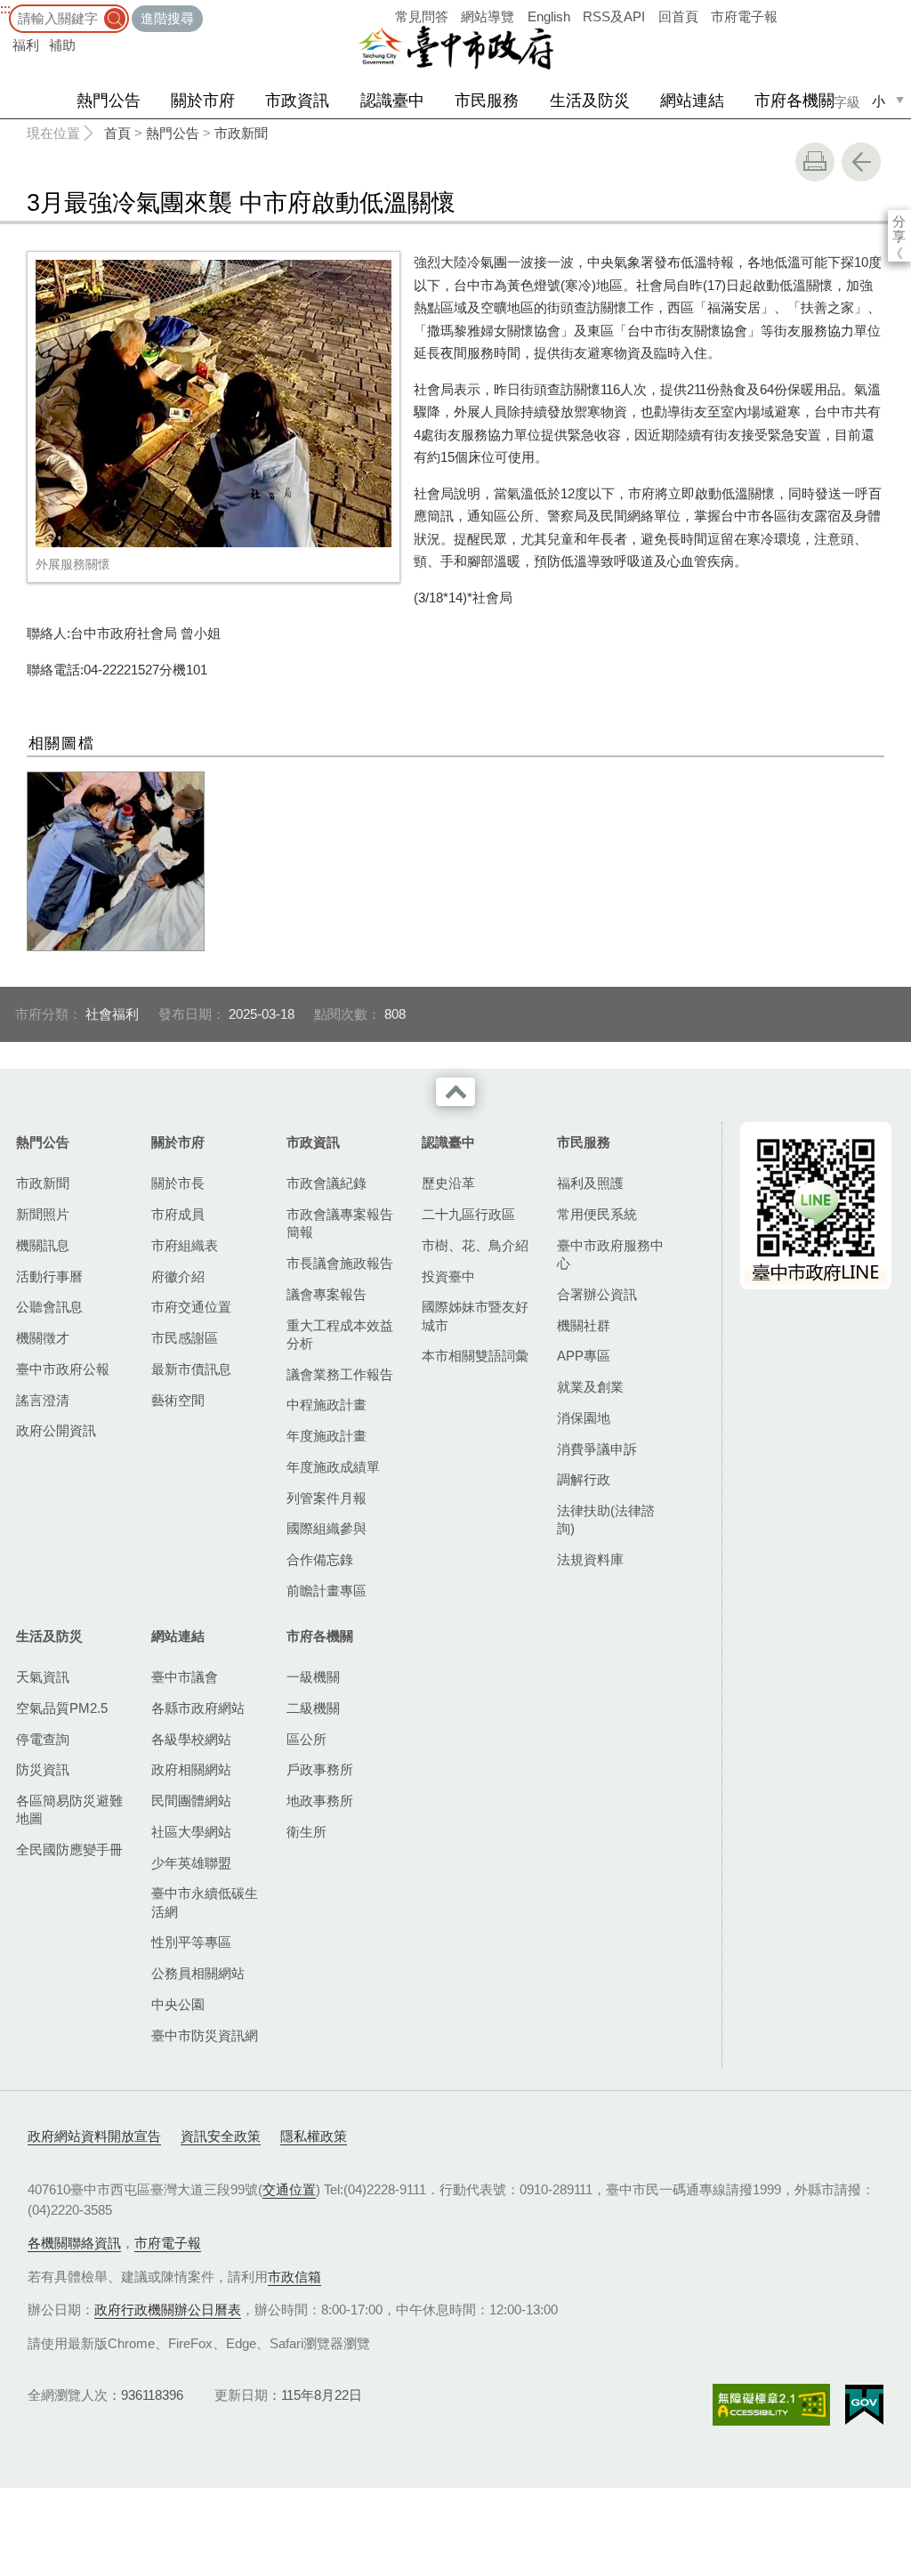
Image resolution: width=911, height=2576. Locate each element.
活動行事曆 (49, 1276)
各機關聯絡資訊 (74, 2243)
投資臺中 (448, 1276)
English (549, 16)
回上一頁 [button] (861, 162)
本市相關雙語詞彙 (475, 1356)
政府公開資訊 (56, 1430)
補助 (62, 45)
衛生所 (306, 1832)
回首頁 (678, 16)
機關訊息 (43, 1245)
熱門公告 (109, 101)
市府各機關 (794, 101)
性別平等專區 (191, 1942)
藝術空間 (178, 1400)
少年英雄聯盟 (191, 1863)
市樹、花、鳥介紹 (475, 1245)
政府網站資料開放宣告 (94, 2136)
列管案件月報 (327, 1498)
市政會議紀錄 (327, 1183)
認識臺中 (392, 101)
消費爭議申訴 (597, 1449)
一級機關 (313, 1677)
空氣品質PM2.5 (62, 1708)
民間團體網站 (191, 1801)
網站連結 (692, 101)
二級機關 (313, 1708)
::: (5, 8)
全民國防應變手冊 (69, 1849)
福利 (26, 45)
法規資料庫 (590, 1559)
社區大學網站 (191, 1832)
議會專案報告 (327, 1294)
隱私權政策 (314, 2136)
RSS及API (614, 16)
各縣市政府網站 (198, 1708)
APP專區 (584, 1356)
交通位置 (289, 2189)
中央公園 (178, 2004)
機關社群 (584, 1325)
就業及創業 (590, 1387)
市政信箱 (294, 2277)
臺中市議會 (185, 1677)
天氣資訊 (43, 1677)
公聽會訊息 (49, 1307)
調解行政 (584, 1479)
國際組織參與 (327, 1528)
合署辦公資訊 (597, 1294)
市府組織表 (185, 1245)
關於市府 (203, 101)
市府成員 (178, 1214)
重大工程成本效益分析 (340, 1334)
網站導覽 (488, 16)
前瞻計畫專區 (327, 1591)
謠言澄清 (43, 1400)
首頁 (117, 133)
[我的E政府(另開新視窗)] (864, 2405)
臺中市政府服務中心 (610, 1254)
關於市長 (178, 1183)
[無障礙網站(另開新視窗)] (771, 2405)
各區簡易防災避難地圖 (69, 1809)
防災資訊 (43, 1769)
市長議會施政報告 (340, 1263)
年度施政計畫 (327, 1436)
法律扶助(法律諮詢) (606, 1519)
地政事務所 (320, 1801)
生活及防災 (590, 101)
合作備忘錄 (320, 1559)
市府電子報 (744, 16)
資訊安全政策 (221, 2136)
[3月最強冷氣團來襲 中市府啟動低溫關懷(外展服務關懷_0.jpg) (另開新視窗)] (214, 404)
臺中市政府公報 (63, 1369)
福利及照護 (590, 1183)
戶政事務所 (320, 1769)
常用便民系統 (597, 1214)
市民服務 (487, 101)
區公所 (306, 1739)
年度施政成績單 (333, 1467)
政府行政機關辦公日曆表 (168, 2310)
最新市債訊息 (191, 1369)
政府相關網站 (191, 1769)
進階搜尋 (167, 18)
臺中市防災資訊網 (205, 2035)
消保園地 (584, 1418)
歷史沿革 (448, 1183)
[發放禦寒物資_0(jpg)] (116, 861)
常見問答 (422, 16)
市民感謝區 (185, 1338)
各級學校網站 (191, 1739)
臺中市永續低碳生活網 (205, 1902)
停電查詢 (43, 1739)
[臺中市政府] (455, 48)
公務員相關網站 (198, 1973)
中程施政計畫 (327, 1405)
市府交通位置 (191, 1307)
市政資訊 (297, 101)
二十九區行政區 (468, 1214)
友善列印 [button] (815, 162)
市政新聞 (241, 133)
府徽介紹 (178, 1276)
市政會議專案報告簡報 (340, 1223)
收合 (455, 1092)
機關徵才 (43, 1338)
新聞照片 (43, 1214)
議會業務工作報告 (340, 1374)
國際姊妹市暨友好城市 (475, 1316)
